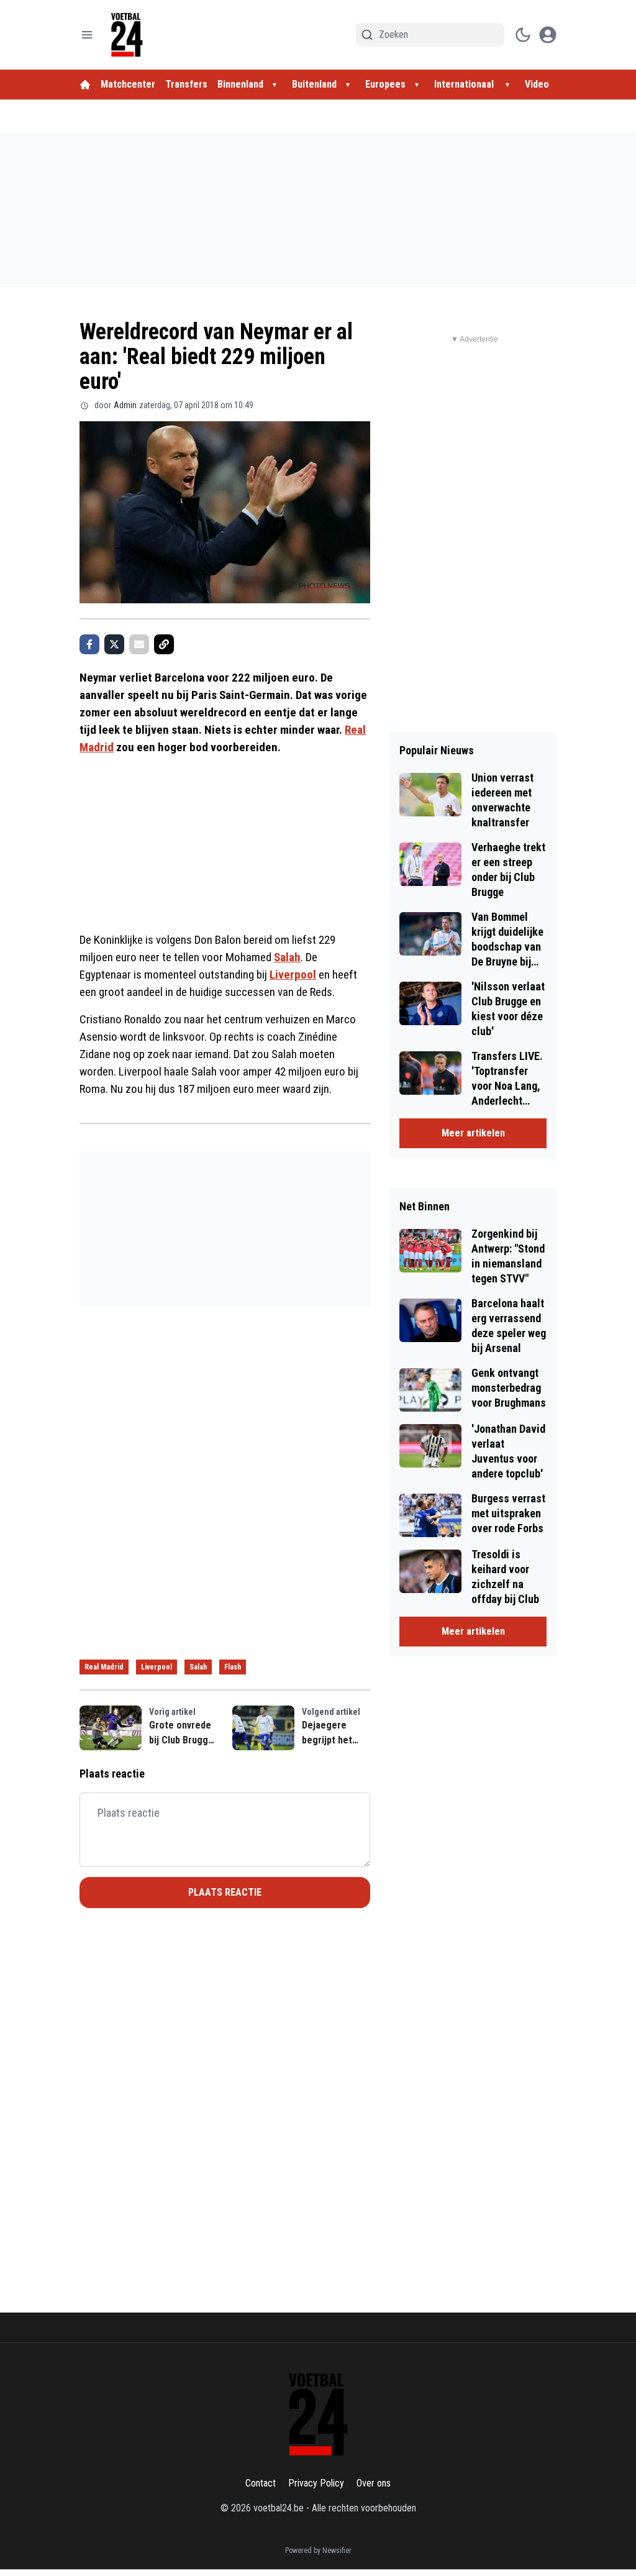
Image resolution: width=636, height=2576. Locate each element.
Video (537, 84)
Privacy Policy (316, 2483)
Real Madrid (104, 1667)
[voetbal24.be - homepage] (127, 35)
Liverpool (293, 975)
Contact (261, 2483)
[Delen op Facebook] (89, 644)
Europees (385, 84)
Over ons (374, 2483)
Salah (287, 957)
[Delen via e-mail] (139, 644)
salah (198, 1667)
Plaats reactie (225, 1892)
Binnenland (240, 84)
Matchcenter (128, 84)
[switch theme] (523, 35)
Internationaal (465, 84)
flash (233, 1667)
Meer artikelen (473, 1133)
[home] (85, 84)
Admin (125, 405)
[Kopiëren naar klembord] (164, 644)
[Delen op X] (114, 644)
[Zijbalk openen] (87, 35)
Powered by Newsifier (318, 2551)
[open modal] (548, 35)
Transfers (186, 84)
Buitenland (314, 84)
